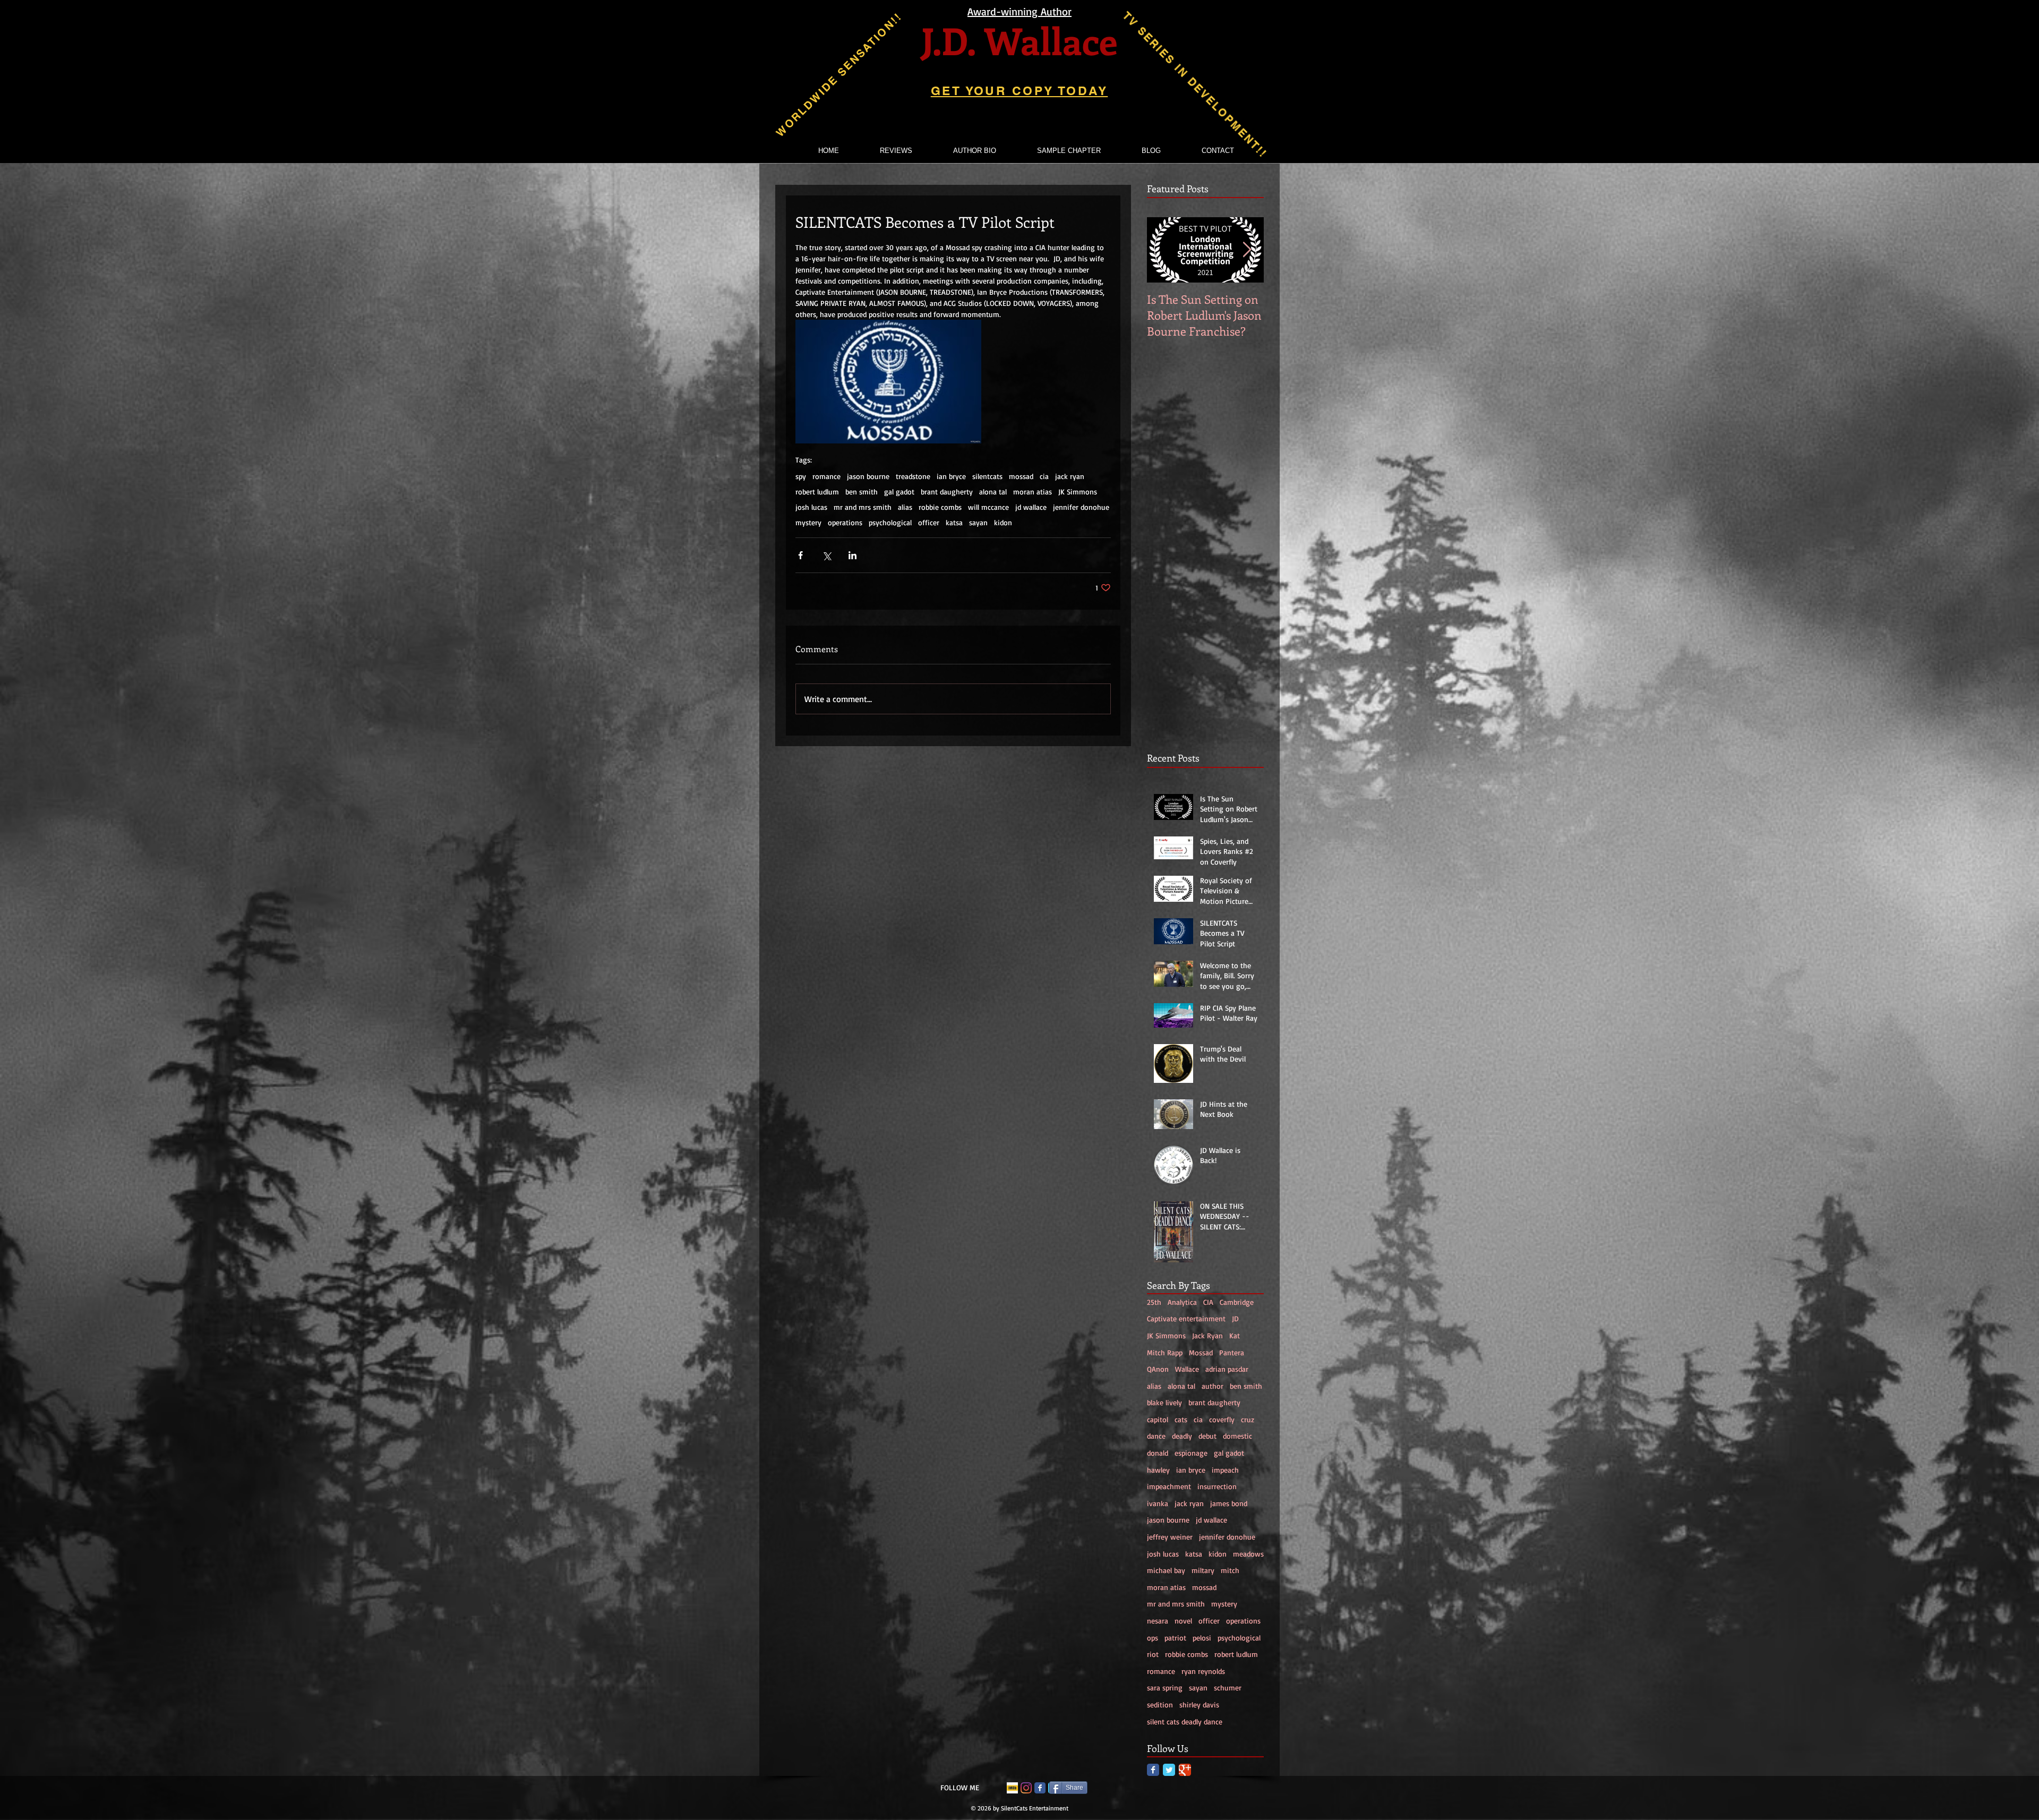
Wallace (1187, 1369)
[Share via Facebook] (800, 555)
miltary (1203, 1570)
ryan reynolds (1203, 1671)
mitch (1230, 1570)
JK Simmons (1078, 492)
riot (1153, 1654)
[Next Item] (1247, 250)
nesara (1158, 1621)
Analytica (1182, 1302)
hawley (1158, 1470)
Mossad (1201, 1352)
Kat (1235, 1335)
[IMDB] (1012, 1788)
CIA (1208, 1302)
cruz (1248, 1419)
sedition (1160, 1704)
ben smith (862, 492)
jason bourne (868, 476)
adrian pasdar (1227, 1369)
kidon (1003, 522)
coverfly (1222, 1419)
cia (1044, 476)
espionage (1191, 1453)
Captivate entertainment (1186, 1318)
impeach (1225, 1470)
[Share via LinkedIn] (853, 555)
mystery (808, 522)
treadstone (913, 476)
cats (1181, 1419)
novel (1183, 1621)
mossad (1021, 476)
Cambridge (1237, 1302)
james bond (1229, 1503)
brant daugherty (947, 492)
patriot (1175, 1638)
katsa (954, 522)
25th (1154, 1302)
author (1213, 1386)
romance (826, 476)
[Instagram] (1026, 1788)
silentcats (987, 476)
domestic (1237, 1436)
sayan (978, 522)
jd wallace (1031, 507)
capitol (1158, 1419)
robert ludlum (817, 492)
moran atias (1033, 492)
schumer (1228, 1687)
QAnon (1158, 1369)
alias (905, 507)
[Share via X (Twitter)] (826, 555)
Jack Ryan (1207, 1335)
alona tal (993, 492)
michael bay (1166, 1570)
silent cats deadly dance (1185, 1721)
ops (1153, 1638)
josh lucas (811, 507)
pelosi (1202, 1638)
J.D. (948, 40)
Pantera (1232, 1352)
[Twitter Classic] (1169, 1770)
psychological (890, 522)
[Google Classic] (1185, 1770)
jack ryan (1070, 476)
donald (1158, 1453)
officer (929, 522)
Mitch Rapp (1165, 1352)
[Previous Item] (1164, 250)
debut (1207, 1436)
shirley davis (1199, 1704)
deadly (1182, 1436)
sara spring (1165, 1687)
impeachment (1169, 1486)
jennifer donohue (1081, 507)
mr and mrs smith (863, 507)
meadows (1248, 1554)
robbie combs (940, 507)
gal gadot (899, 492)
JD (1235, 1318)
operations (845, 522)
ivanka (1158, 1503)
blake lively (1164, 1402)
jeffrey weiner (1170, 1537)
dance (1156, 1436)
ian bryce (951, 476)
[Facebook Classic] (1153, 1770)
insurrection (1217, 1486)
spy (801, 476)
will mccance (988, 507)
